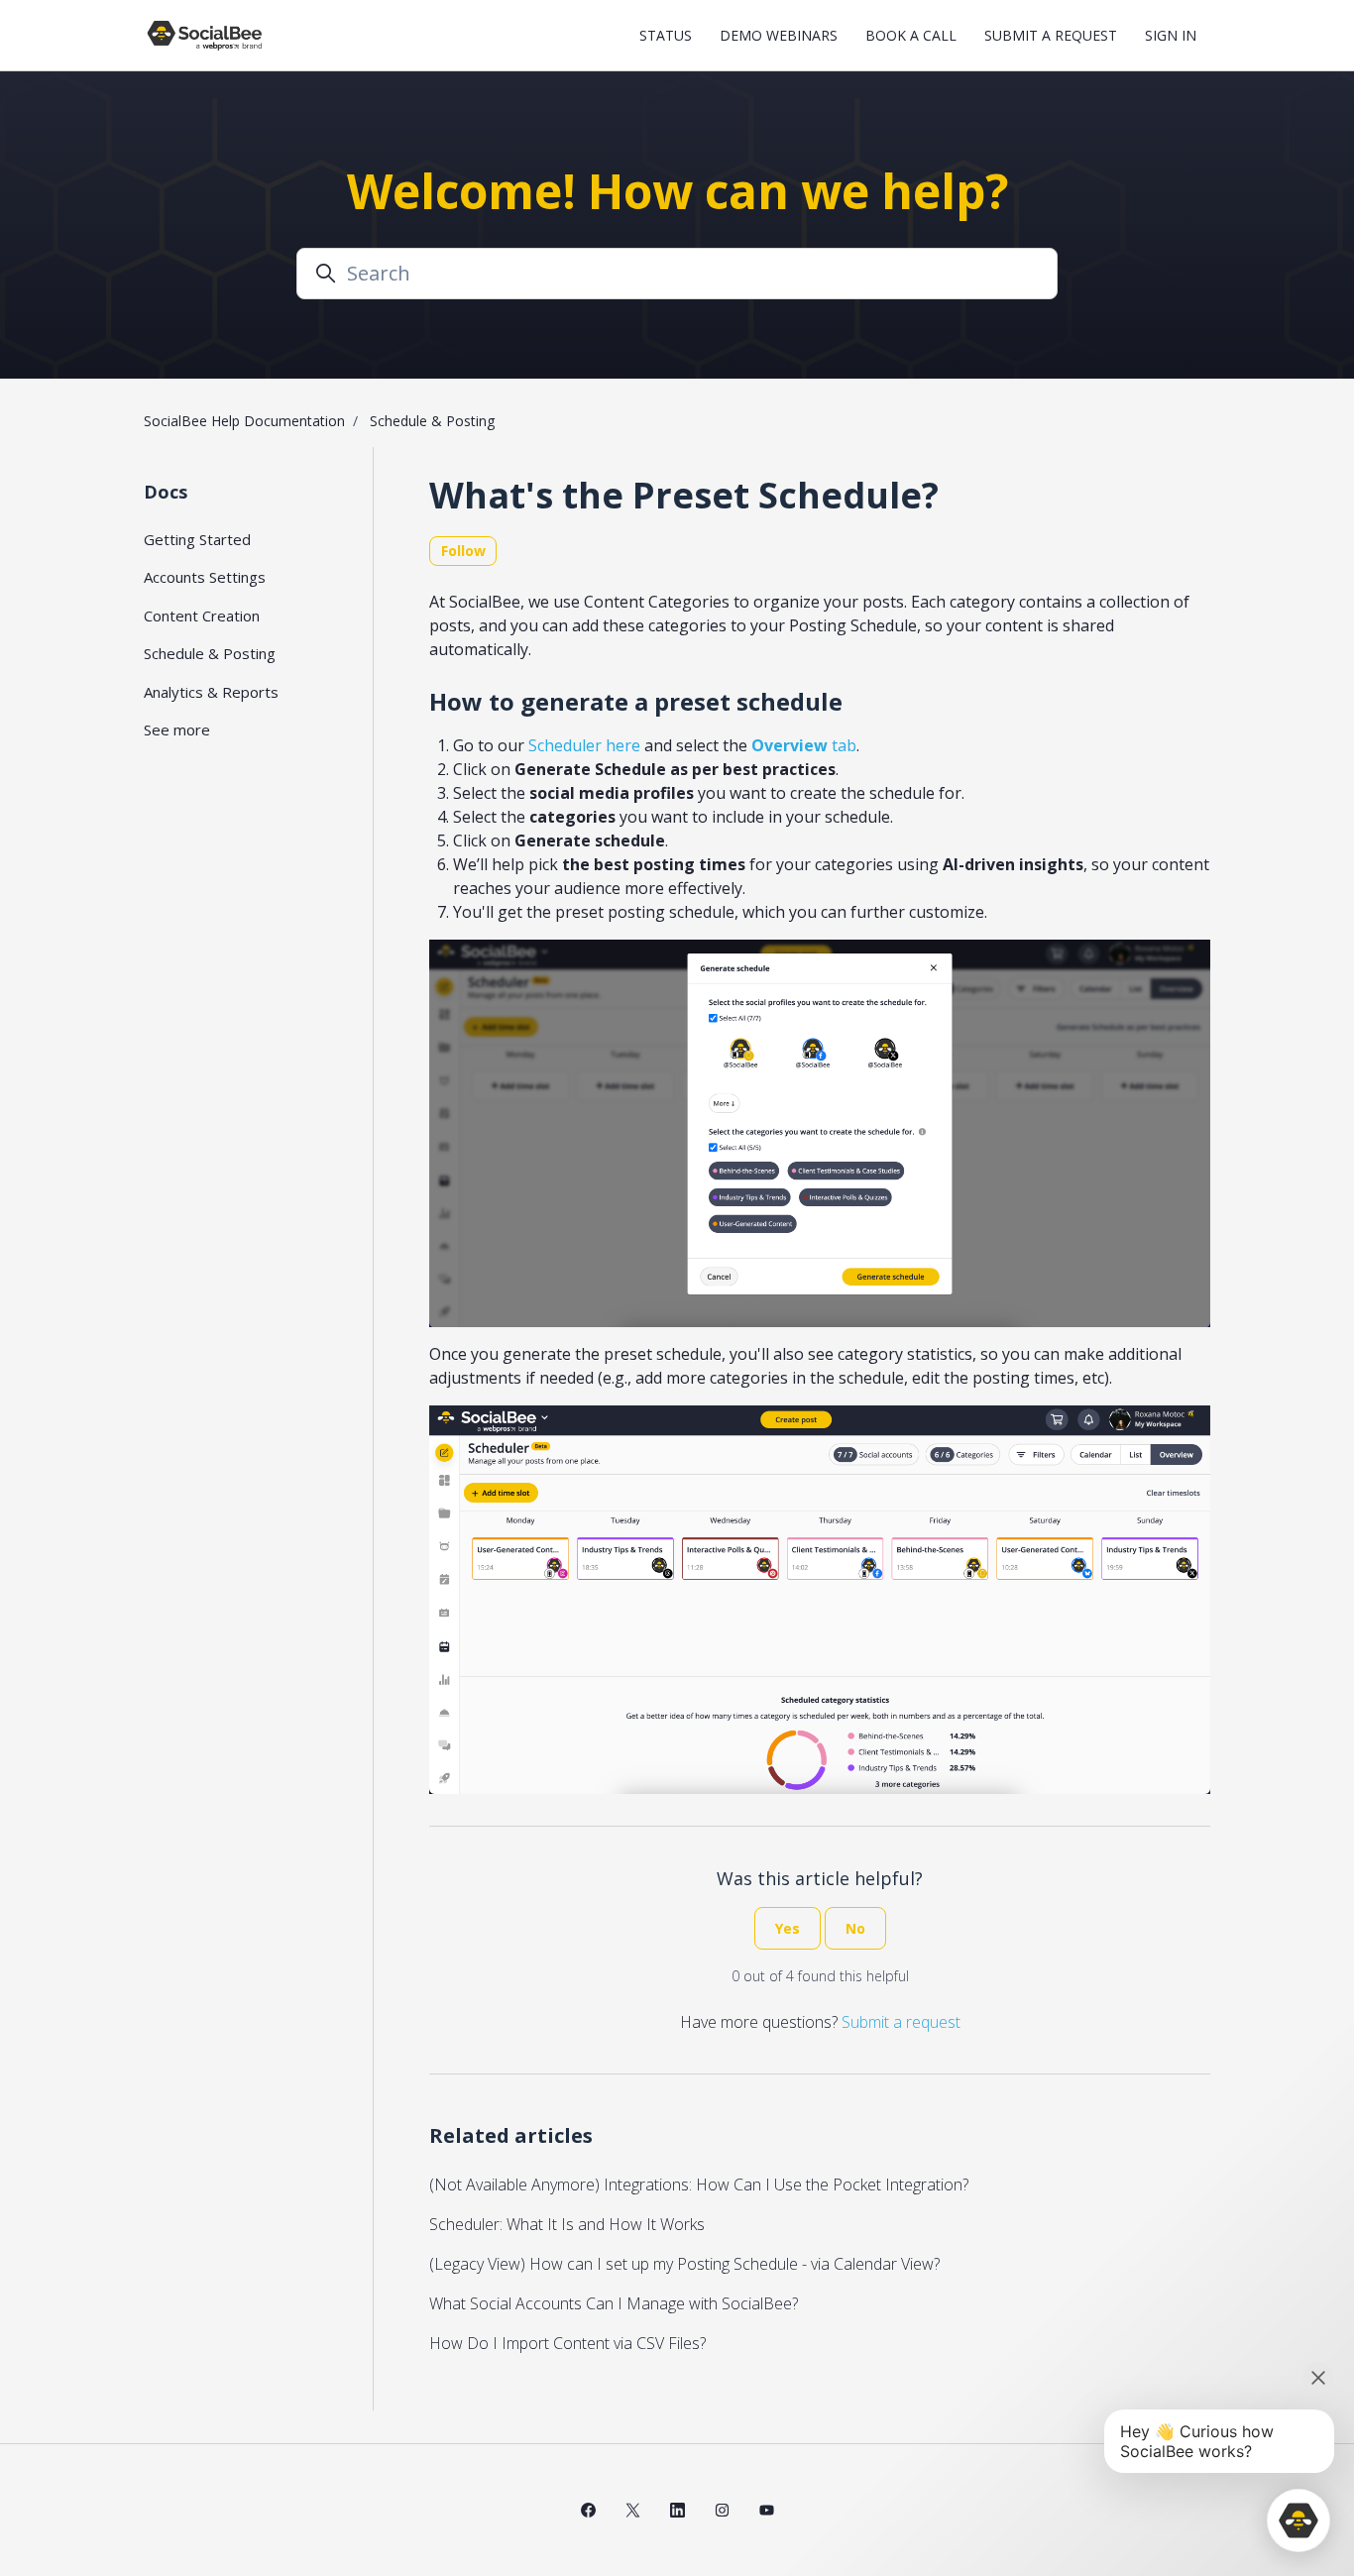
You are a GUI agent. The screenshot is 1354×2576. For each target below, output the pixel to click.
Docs (166, 492)
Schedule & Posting (432, 421)
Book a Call (911, 35)
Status (666, 35)
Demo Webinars (779, 35)
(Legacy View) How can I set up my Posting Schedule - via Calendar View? (684, 2264)
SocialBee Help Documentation (244, 421)
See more (177, 729)
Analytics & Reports (211, 692)
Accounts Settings (205, 577)
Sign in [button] (1171, 35)
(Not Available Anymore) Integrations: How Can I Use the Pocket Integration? (699, 2184)
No (855, 1928)
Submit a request (1051, 35)
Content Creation (202, 616)
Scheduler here (584, 745)
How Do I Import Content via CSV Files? (567, 2343)
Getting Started (197, 539)
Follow (463, 551)
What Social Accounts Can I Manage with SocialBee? (614, 2303)
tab (804, 745)
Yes (788, 1928)
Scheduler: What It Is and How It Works (567, 2224)
